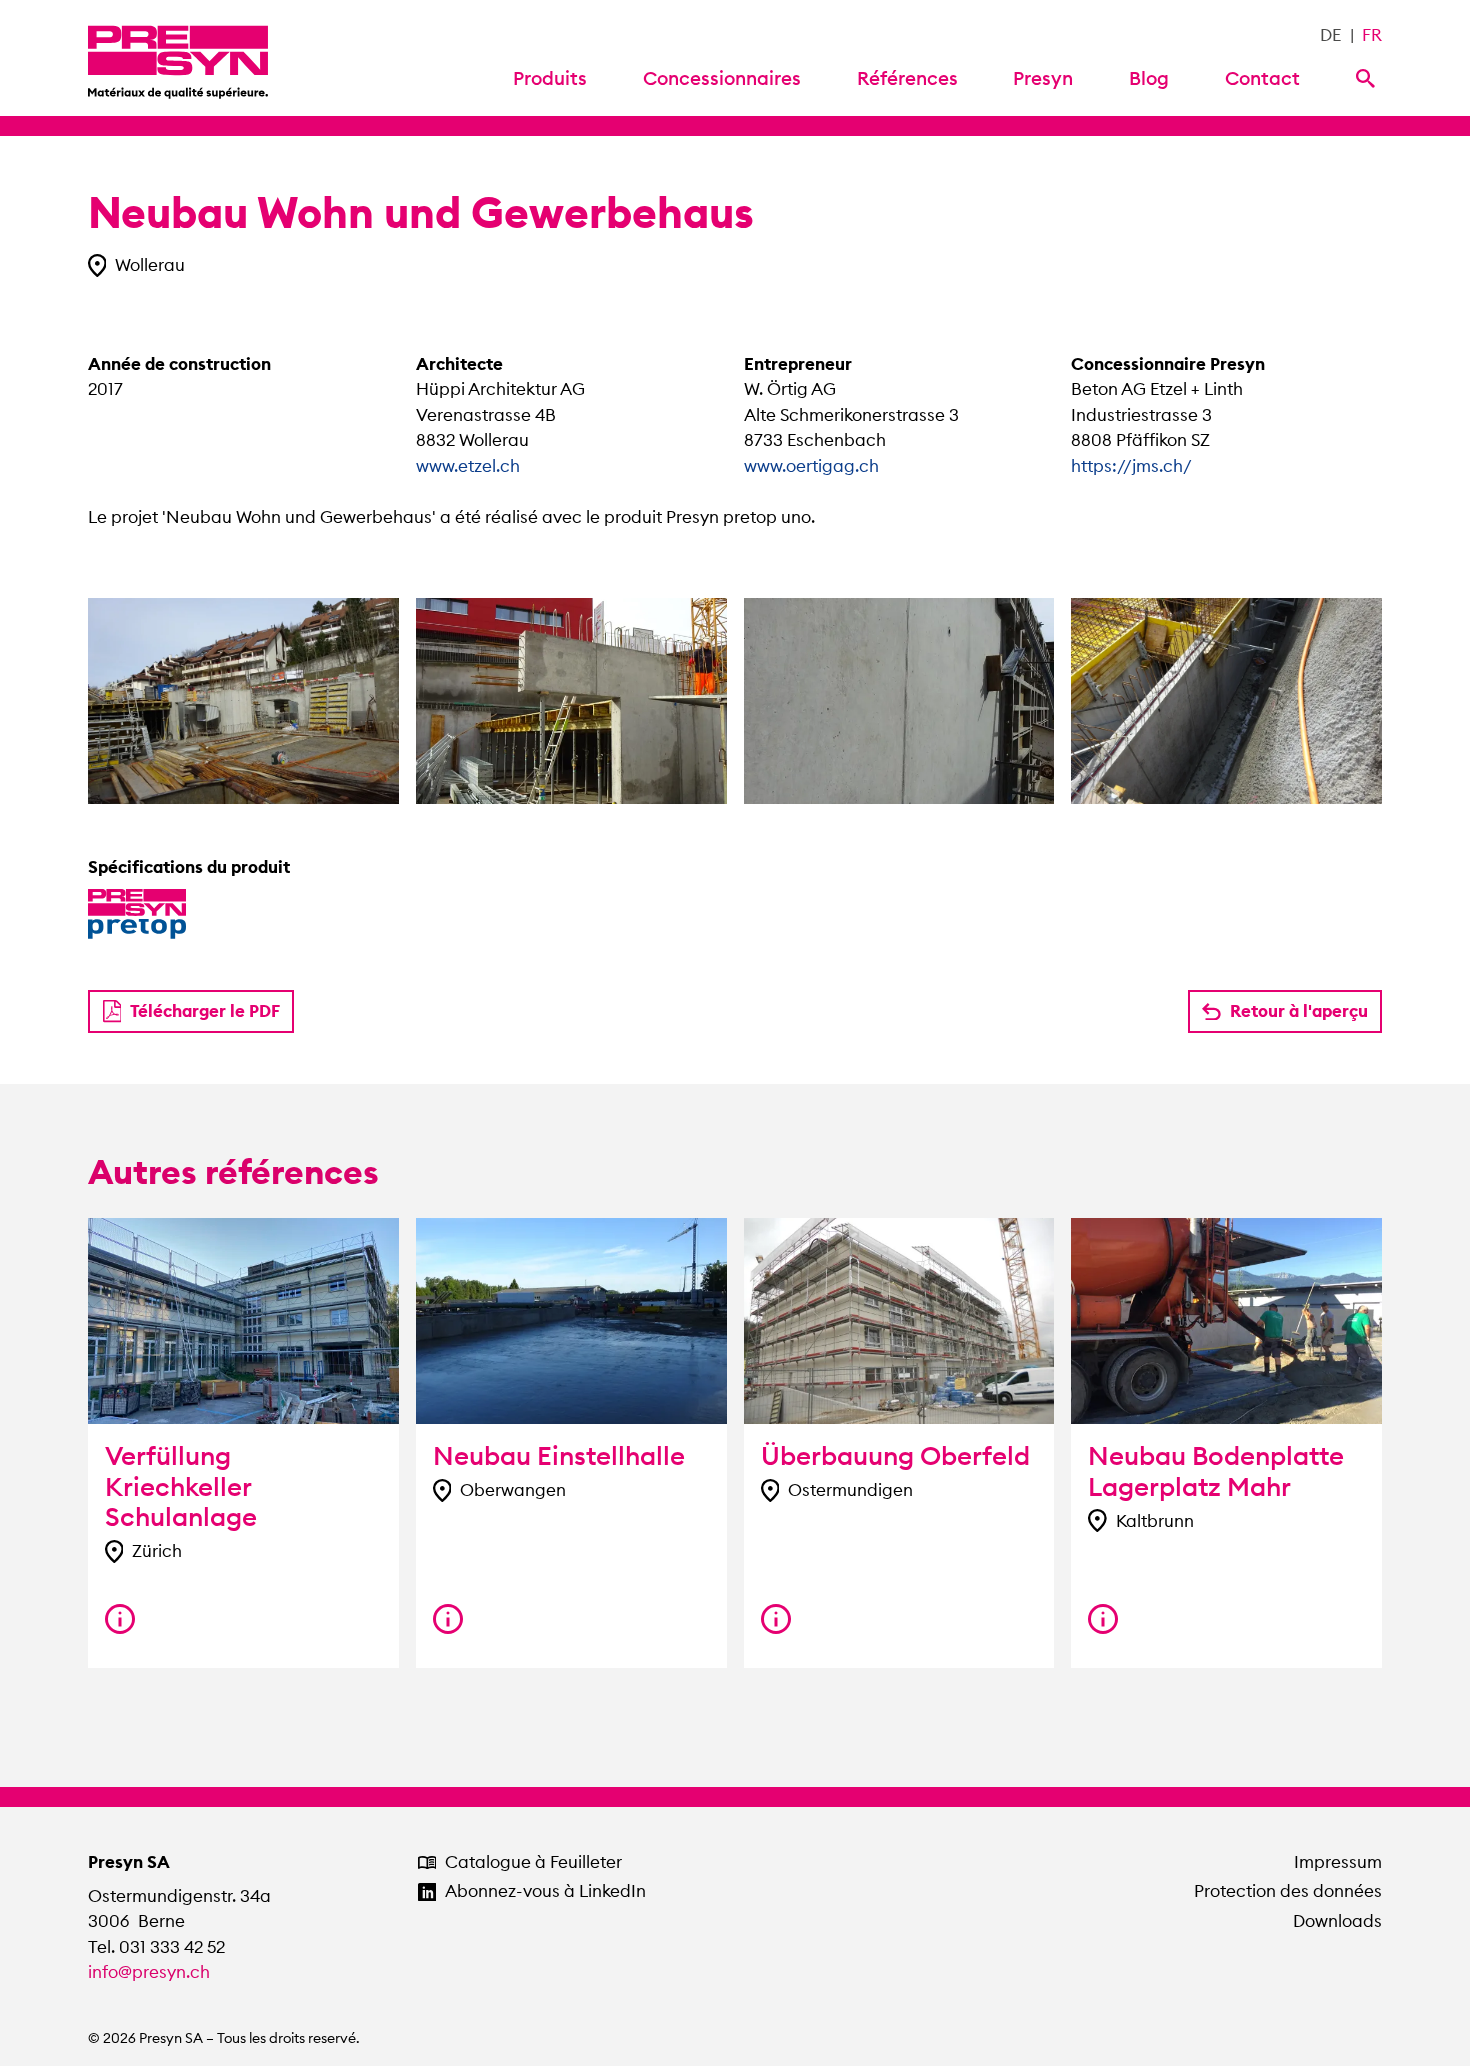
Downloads (1337, 1921)
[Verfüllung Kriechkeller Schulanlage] (120, 1619)
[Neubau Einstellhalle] (448, 1619)
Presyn (1043, 78)
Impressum (1338, 1862)
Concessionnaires (722, 78)
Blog (1149, 78)
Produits (550, 78)
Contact (1262, 78)
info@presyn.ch (149, 1972)
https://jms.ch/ (1131, 466)
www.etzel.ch (468, 466)
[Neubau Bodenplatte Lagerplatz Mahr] (1103, 1619)
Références (907, 78)
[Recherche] (1369, 76)
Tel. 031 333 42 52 (156, 1947)
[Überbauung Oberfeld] (776, 1619)
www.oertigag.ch (811, 466)
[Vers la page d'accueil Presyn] (178, 58)
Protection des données (1288, 1891)
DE (1330, 35)
